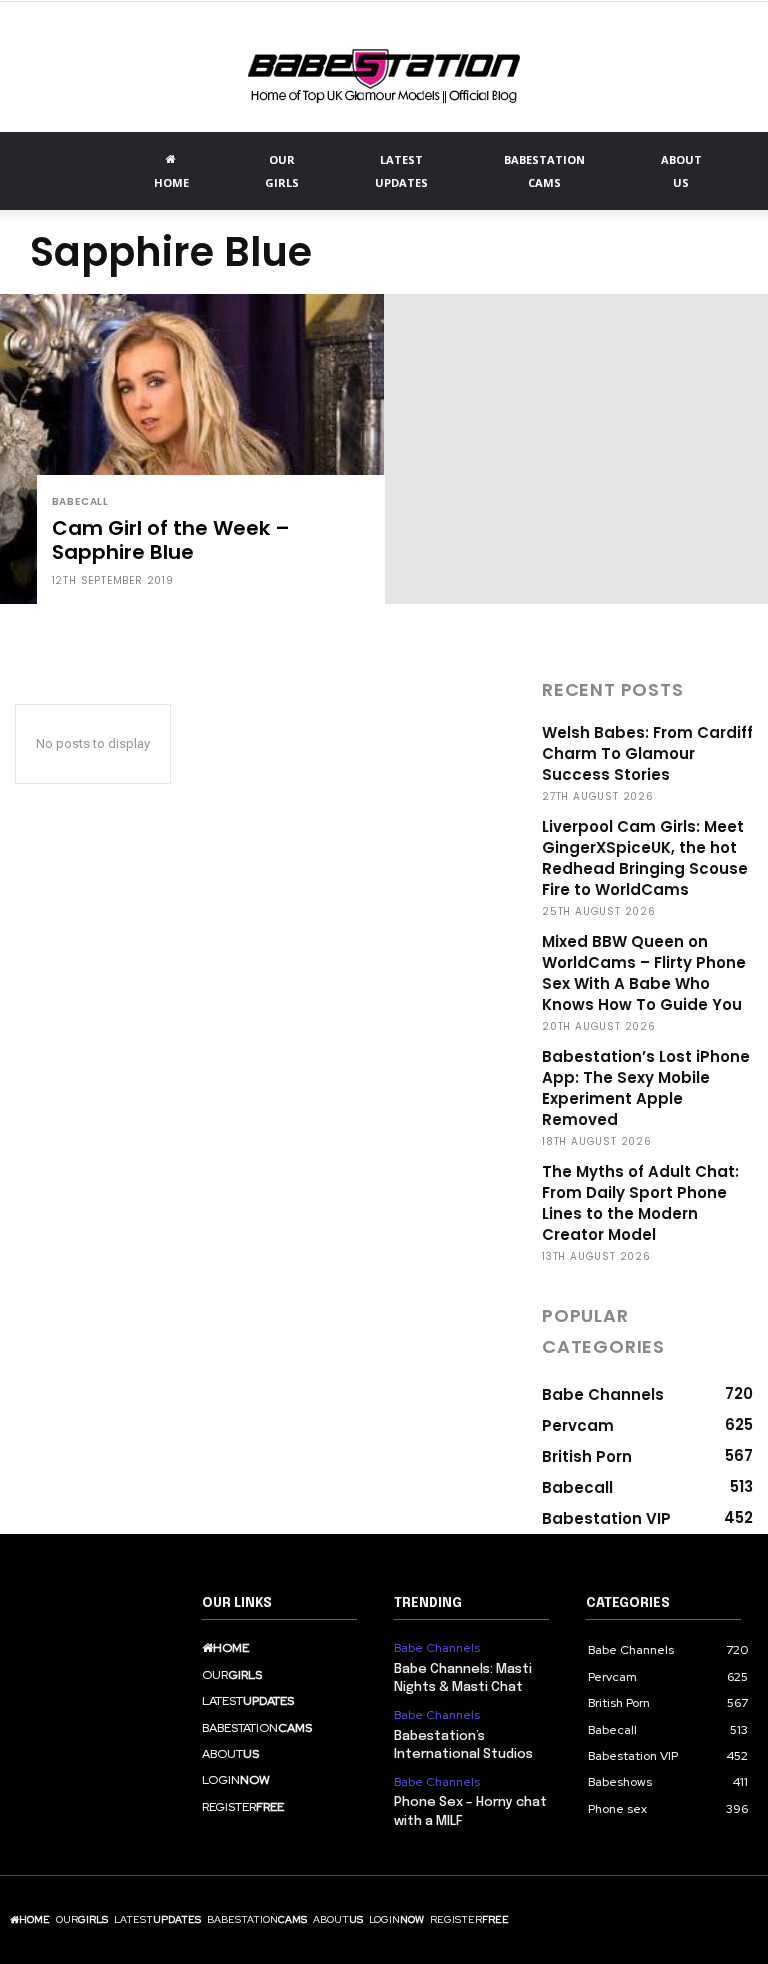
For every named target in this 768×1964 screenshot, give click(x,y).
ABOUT (681, 171)
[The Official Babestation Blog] (384, 69)
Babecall (80, 501)
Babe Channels (437, 1648)
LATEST (401, 171)
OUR (282, 171)
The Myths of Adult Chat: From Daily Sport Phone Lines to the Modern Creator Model (640, 1203)
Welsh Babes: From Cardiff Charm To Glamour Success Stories (647, 753)
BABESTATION (544, 171)
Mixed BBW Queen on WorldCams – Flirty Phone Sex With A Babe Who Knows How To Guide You (644, 973)
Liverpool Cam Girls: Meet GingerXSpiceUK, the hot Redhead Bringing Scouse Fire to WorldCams (645, 858)
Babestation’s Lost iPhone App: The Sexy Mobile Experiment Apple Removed (646, 1088)
